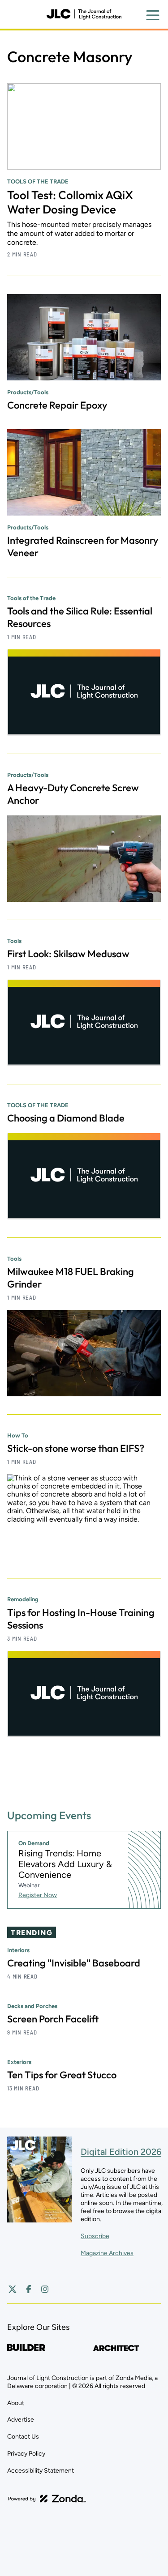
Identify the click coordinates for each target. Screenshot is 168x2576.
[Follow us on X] (13, 2289)
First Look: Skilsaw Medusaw (68, 954)
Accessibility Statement (41, 2471)
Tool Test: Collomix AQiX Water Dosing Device (70, 202)
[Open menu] (153, 15)
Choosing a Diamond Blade (66, 1118)
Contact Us (23, 2437)
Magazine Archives (107, 2253)
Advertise (21, 2420)
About (16, 2403)
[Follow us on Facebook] (29, 2289)
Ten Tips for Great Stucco (62, 2075)
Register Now (38, 1895)
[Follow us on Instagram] (45, 2289)
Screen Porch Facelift (53, 2019)
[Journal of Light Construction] (84, 14)
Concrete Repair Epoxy (57, 405)
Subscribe (95, 2236)
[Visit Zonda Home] (47, 2499)
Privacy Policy (26, 2454)
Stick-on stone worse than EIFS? (76, 1448)
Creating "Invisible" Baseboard (74, 1963)
